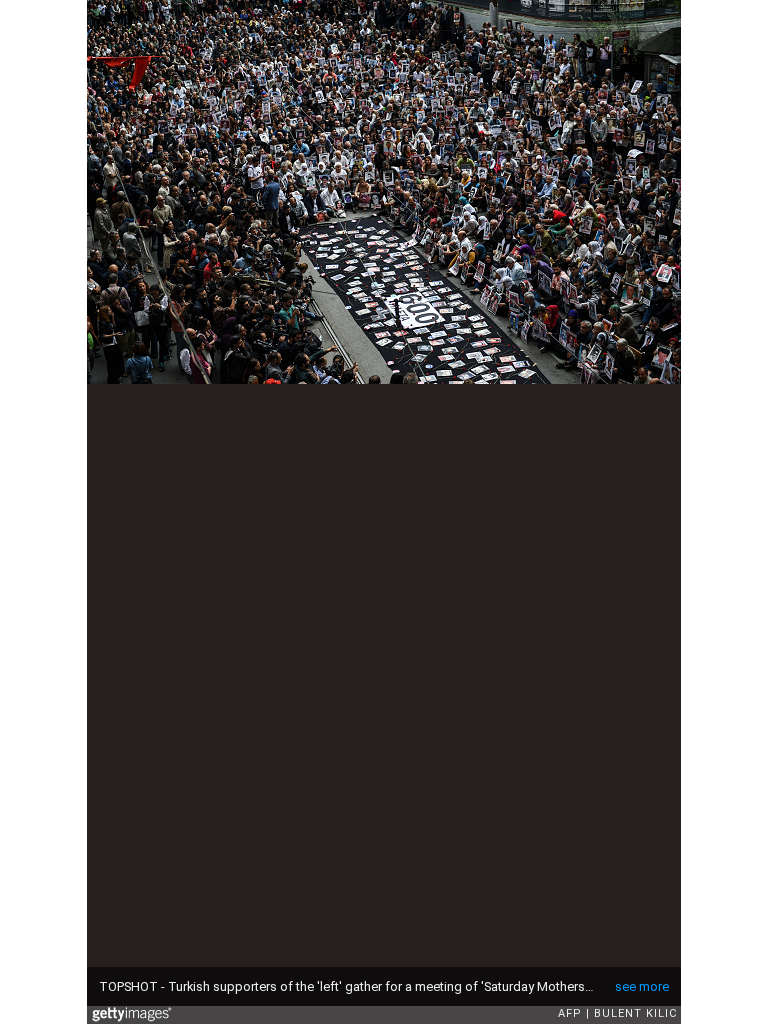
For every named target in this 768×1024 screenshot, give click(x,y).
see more (642, 986)
